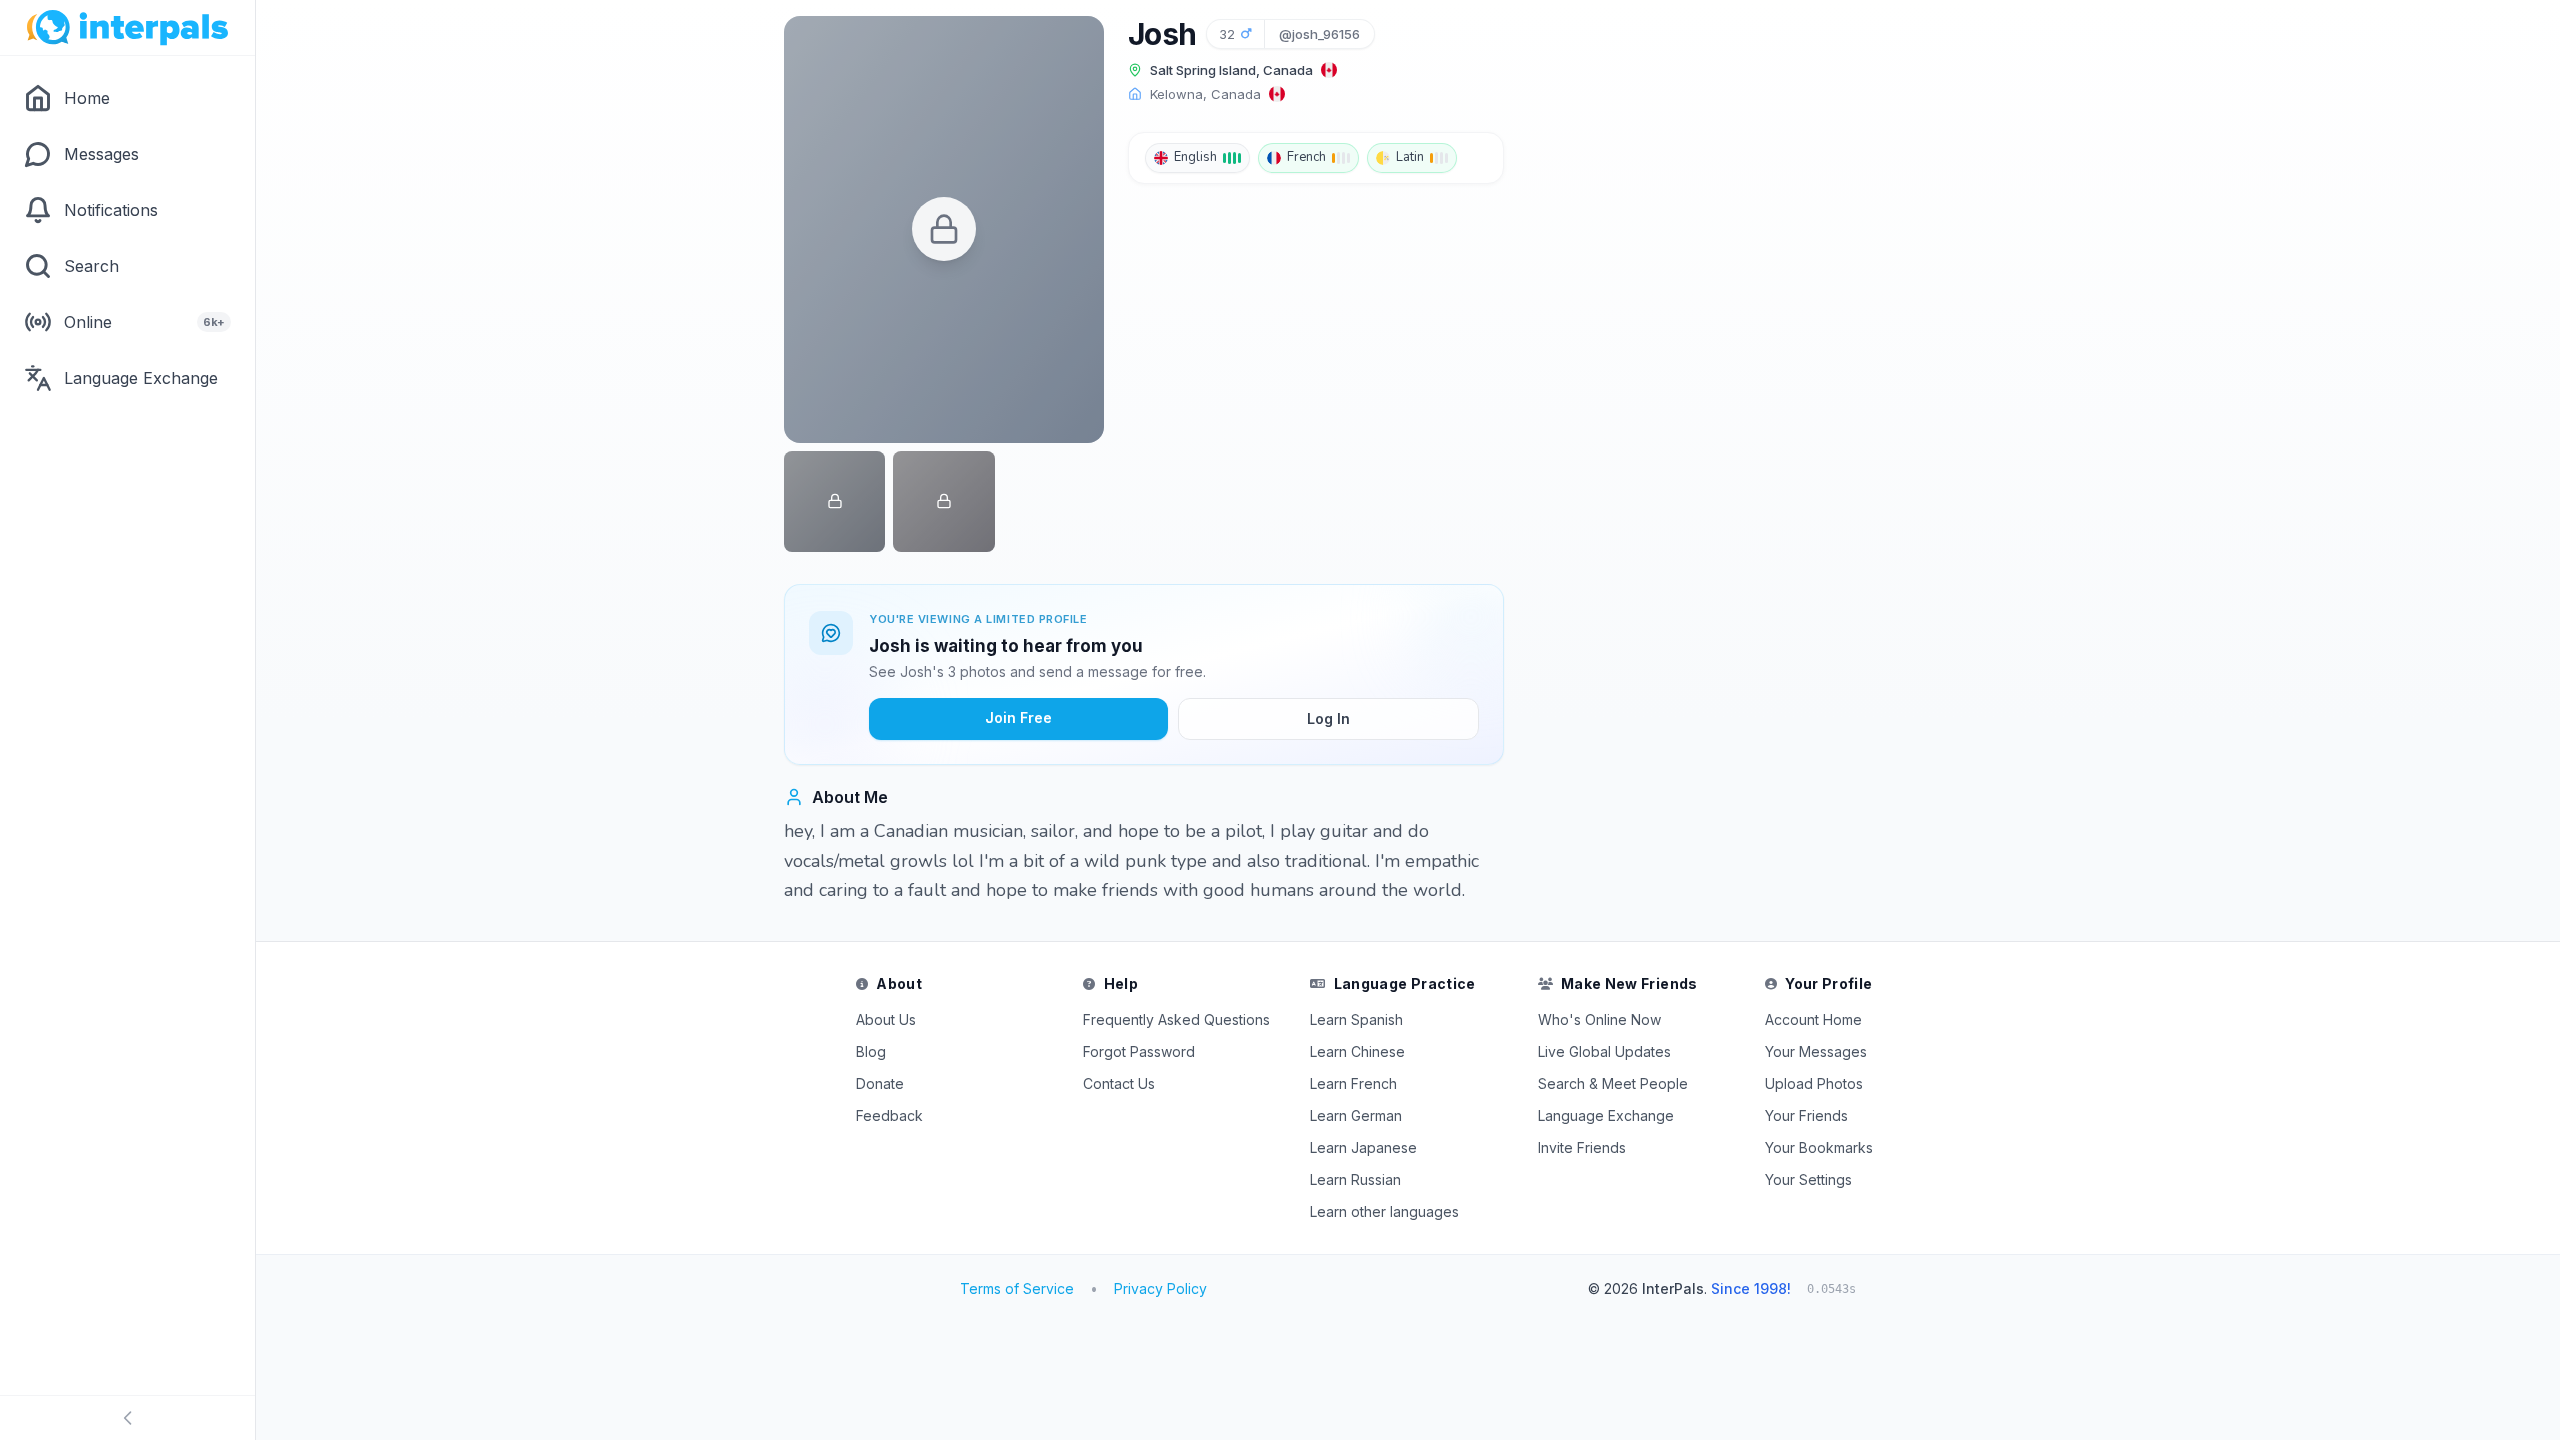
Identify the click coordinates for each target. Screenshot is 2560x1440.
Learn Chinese (1357, 1051)
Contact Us (1119, 1083)
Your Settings (1808, 1179)
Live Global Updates (1604, 1051)
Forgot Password (1139, 1051)
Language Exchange (1606, 1115)
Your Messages (1816, 1051)
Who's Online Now (1599, 1019)
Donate (880, 1083)
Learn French (1353, 1083)
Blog (871, 1051)
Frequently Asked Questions (1176, 1019)
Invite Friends (1582, 1147)
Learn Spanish (1356, 1019)
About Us (886, 1019)
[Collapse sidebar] (127, 1418)
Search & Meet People (1613, 1083)
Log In (1328, 718)
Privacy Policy (1160, 1288)
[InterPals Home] (127, 28)
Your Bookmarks (1819, 1147)
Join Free (1018, 717)
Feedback (889, 1115)
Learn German (1356, 1115)
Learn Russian (1355, 1179)
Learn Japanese (1363, 1147)
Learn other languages (1384, 1211)
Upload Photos (1814, 1083)
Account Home (1813, 1019)
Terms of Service (1017, 1288)
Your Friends (1806, 1115)
